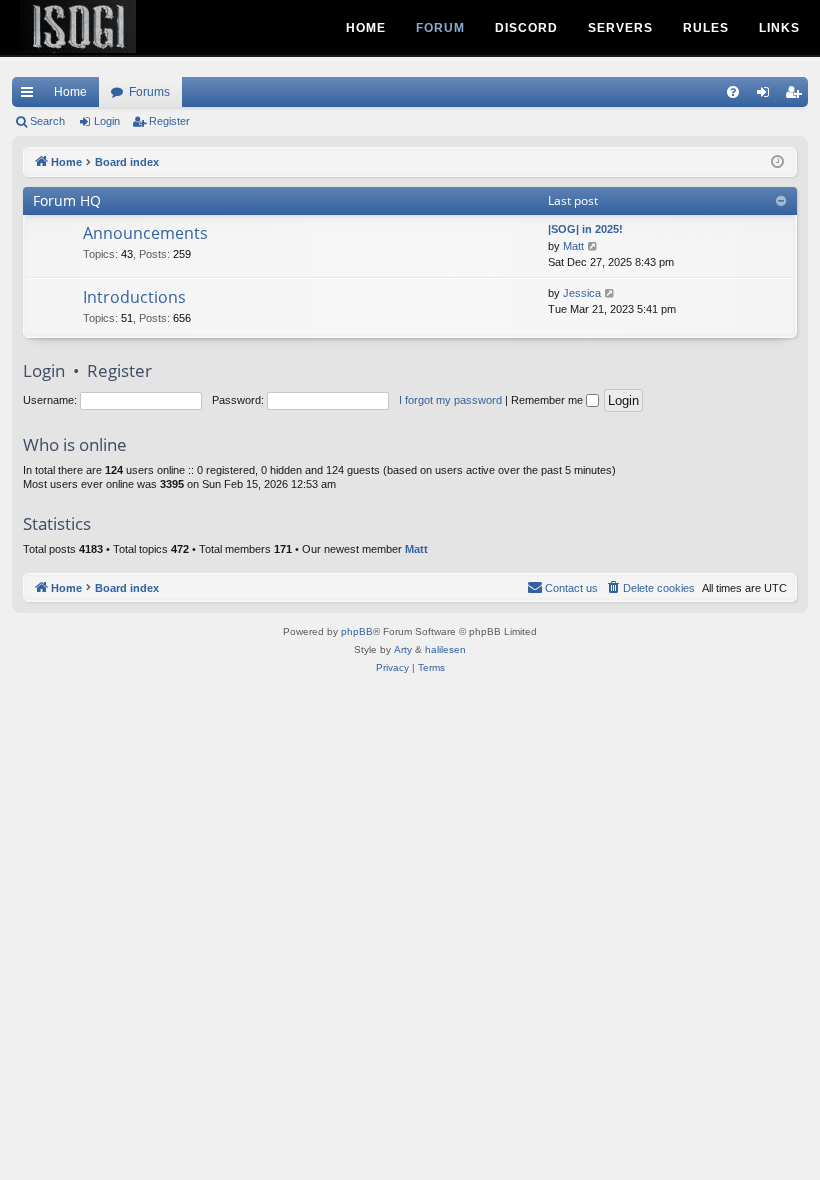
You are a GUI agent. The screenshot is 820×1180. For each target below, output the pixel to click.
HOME (366, 28)
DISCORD (526, 28)
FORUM (440, 28)
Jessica (582, 293)
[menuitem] (733, 92)
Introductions (134, 297)
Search (47, 121)
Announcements (145, 233)
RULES (706, 28)
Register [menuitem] (797, 96)
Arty (403, 649)
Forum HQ (67, 200)
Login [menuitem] (767, 96)
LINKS (779, 28)
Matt (573, 246)
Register (169, 121)
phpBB (357, 631)
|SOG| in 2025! (585, 229)
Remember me (548, 400)
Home (70, 92)
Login (107, 121)
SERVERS (620, 28)
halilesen (445, 649)
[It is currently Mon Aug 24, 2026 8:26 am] (777, 162)
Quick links (31, 96)
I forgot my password (450, 400)
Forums (149, 92)
